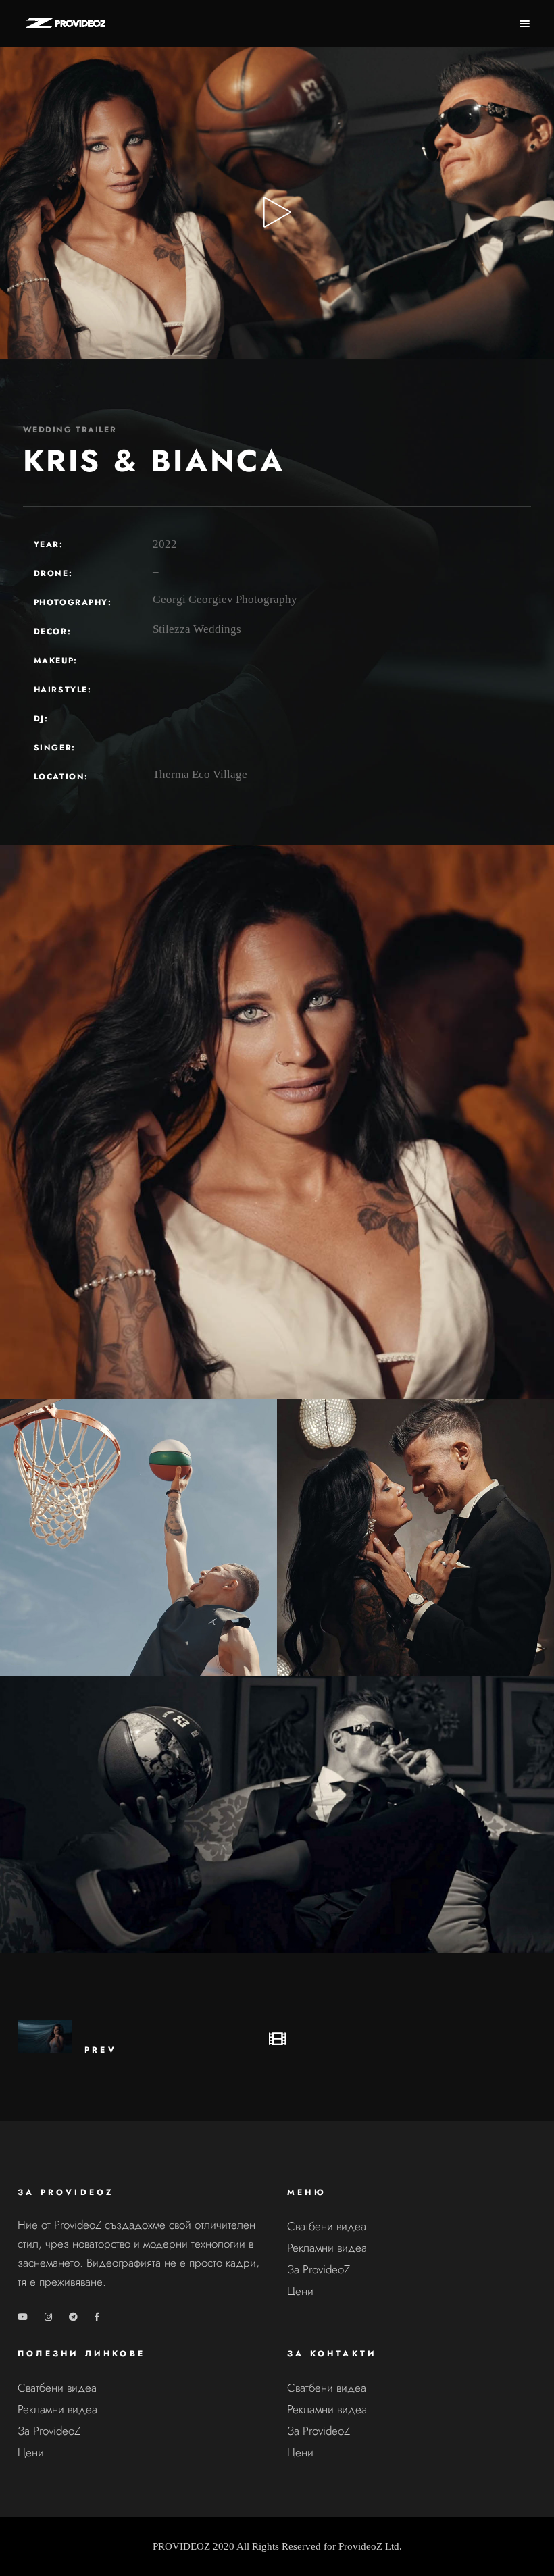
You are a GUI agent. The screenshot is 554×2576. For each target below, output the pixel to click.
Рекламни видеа (327, 2248)
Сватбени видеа (327, 2226)
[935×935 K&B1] (277, 1122)
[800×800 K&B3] (138, 1537)
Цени (300, 2291)
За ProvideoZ (319, 2269)
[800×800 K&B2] (415, 1537)
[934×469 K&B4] (277, 1814)
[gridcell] (142, 2253)
